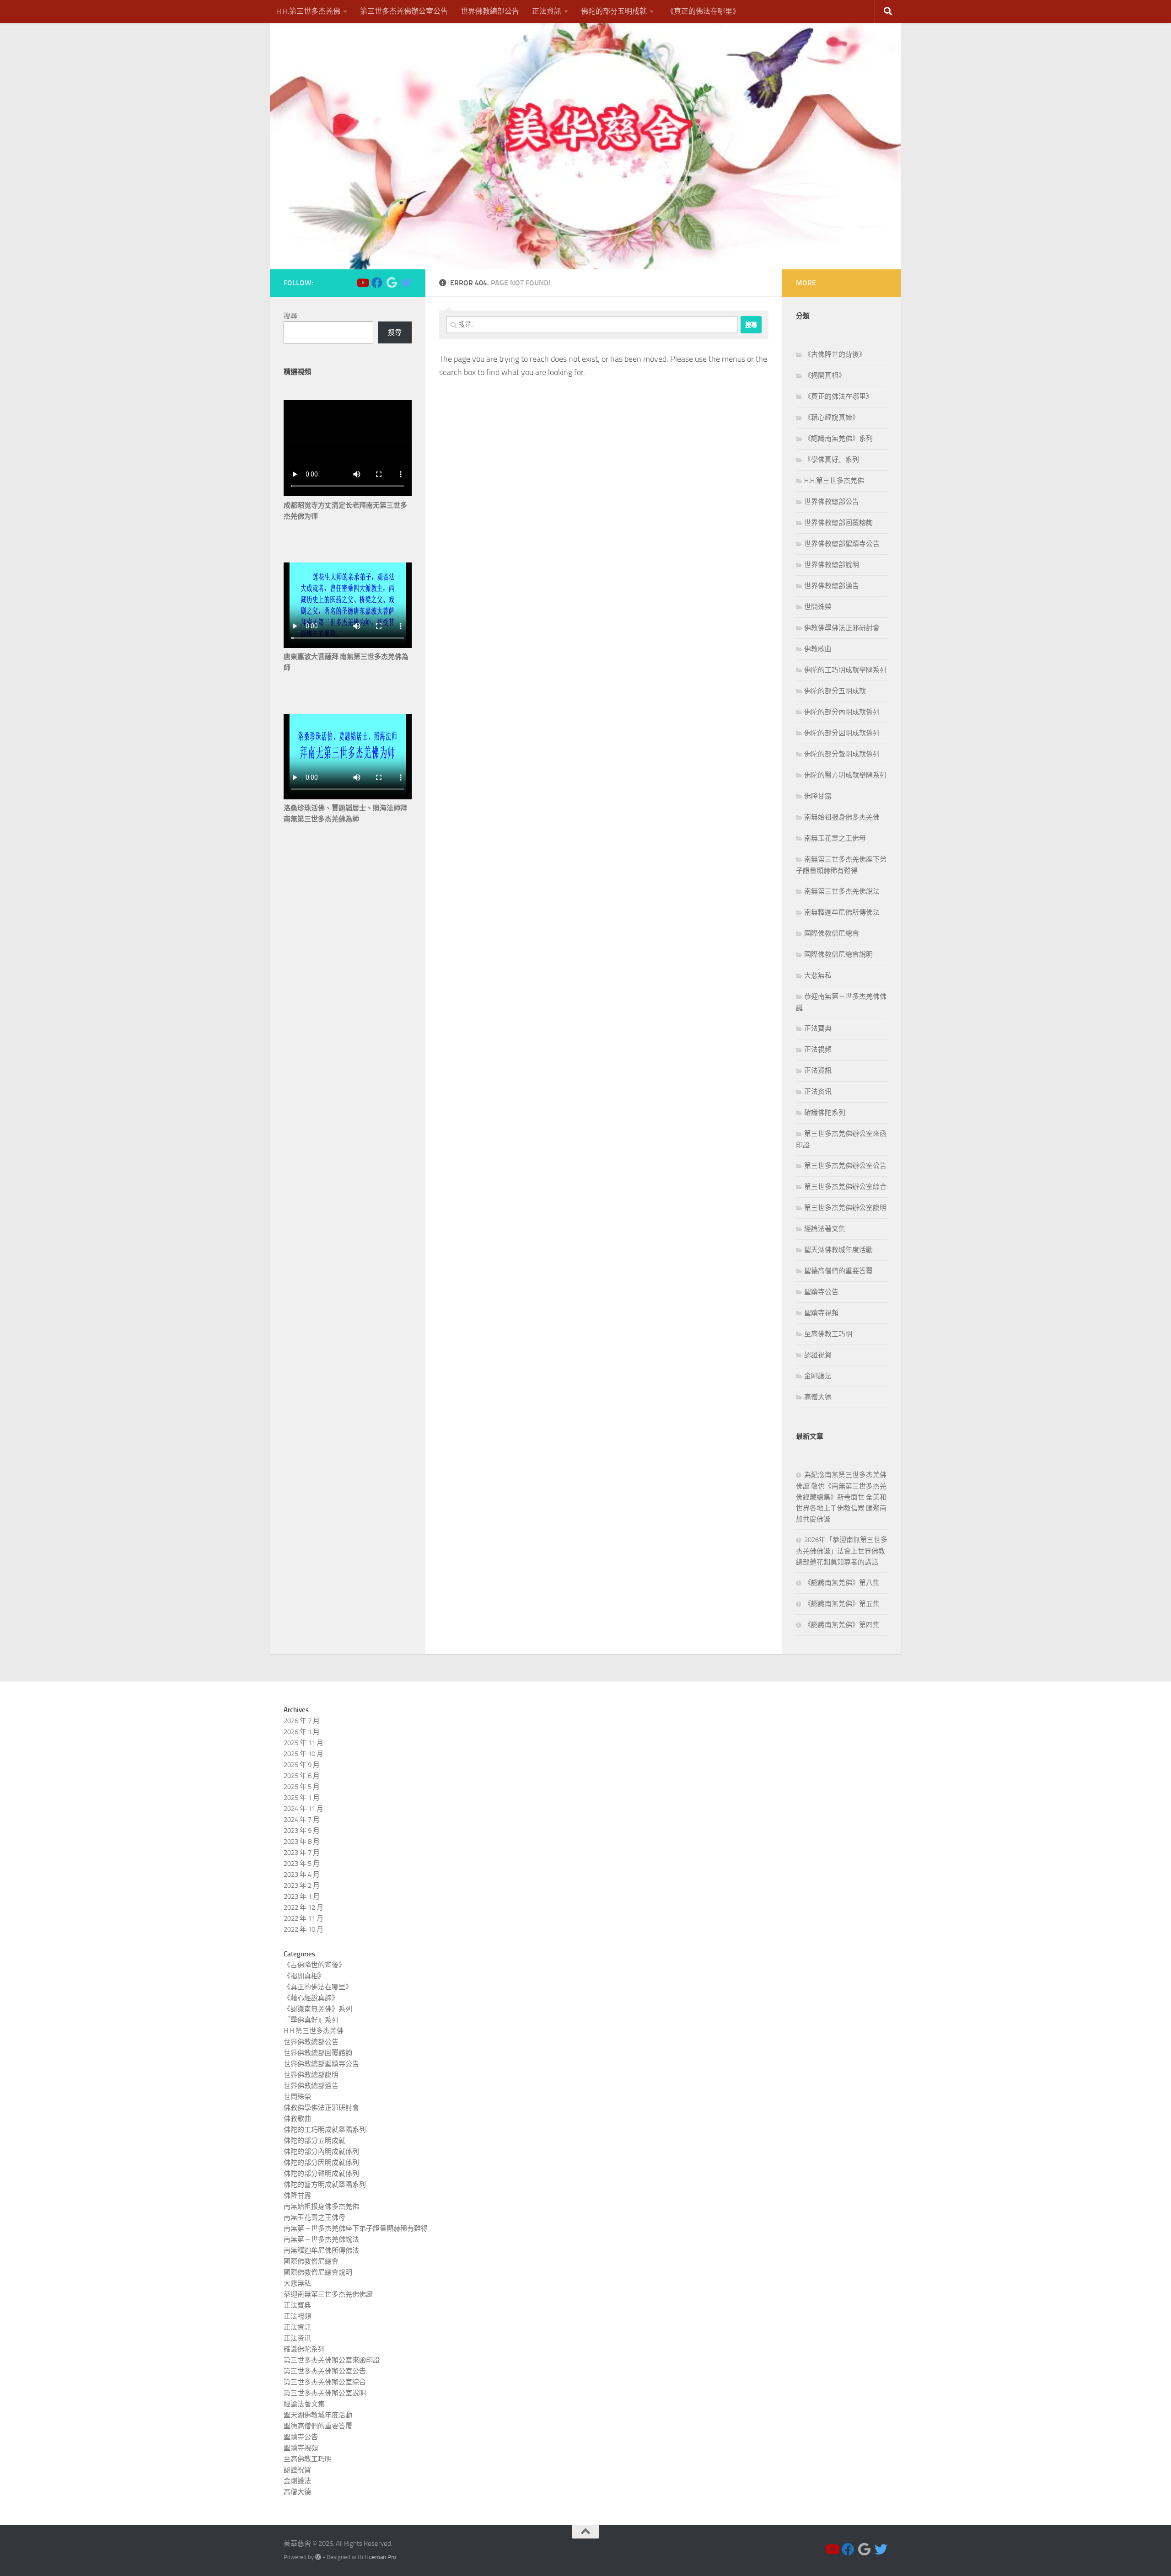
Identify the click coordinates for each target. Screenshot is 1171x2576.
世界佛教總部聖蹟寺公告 (842, 544)
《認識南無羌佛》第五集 (842, 1604)
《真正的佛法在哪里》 (703, 11)
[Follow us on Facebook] (377, 283)
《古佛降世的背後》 (835, 354)
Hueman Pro (380, 2557)
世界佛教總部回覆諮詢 (838, 523)
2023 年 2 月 (302, 1885)
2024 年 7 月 (302, 1820)
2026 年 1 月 (302, 1732)
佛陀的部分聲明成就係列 (842, 754)
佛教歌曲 (818, 649)
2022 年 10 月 (303, 1929)
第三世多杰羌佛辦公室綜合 (845, 1187)
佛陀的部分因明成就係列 (842, 733)
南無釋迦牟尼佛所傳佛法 (842, 912)
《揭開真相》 (825, 375)
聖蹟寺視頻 (821, 1313)
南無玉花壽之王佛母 (835, 838)
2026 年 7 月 (302, 1721)
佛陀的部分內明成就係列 (842, 712)
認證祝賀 (818, 1355)
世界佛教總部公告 (490, 11)
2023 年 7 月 (302, 1853)
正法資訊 (547, 11)
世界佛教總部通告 (832, 586)
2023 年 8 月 (302, 1842)
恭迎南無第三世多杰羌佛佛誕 (328, 2294)
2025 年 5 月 (302, 1787)
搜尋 (290, 316)
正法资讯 (818, 1092)
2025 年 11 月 (303, 1743)
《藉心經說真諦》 (832, 418)
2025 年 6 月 (302, 1776)
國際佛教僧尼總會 (832, 933)
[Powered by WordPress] (318, 2557)
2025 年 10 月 (303, 1754)
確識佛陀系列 (825, 1113)
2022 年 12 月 (303, 1907)
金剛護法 (818, 1376)
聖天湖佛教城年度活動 (838, 1250)
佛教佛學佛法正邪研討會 (842, 628)
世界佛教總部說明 (832, 565)
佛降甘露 (818, 796)
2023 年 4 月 (302, 1874)
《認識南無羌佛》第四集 (842, 1625)
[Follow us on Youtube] (362, 283)
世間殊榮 (818, 607)
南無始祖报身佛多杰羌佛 (842, 817)
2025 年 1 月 (302, 1798)
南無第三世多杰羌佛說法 (842, 891)
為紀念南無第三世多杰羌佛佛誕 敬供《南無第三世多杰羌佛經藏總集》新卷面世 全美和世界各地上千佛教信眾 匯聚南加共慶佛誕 (841, 1497)
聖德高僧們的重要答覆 (838, 1271)
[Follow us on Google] (392, 283)
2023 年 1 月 (302, 1896)
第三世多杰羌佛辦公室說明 (845, 1208)
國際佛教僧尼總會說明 (838, 954)
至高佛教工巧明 (828, 1334)
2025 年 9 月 (302, 1765)
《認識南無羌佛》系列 (838, 439)
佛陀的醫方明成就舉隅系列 (845, 775)
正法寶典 (818, 1028)
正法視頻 (818, 1050)
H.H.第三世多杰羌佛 (308, 11)
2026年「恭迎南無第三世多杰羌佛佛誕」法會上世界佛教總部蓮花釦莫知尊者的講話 (842, 1551)
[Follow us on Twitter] (406, 283)
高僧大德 (818, 1397)
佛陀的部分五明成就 (614, 11)
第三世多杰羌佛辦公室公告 (404, 11)
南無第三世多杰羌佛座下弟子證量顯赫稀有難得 (356, 2228)
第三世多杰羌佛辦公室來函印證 (332, 2360)
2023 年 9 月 (302, 1831)
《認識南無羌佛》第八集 (842, 1583)
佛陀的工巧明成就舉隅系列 (845, 670)
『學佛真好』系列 (832, 460)
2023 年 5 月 (302, 1864)
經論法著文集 (825, 1229)
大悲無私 (818, 975)
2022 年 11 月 (303, 1918)
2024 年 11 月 (303, 1809)
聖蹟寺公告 (821, 1292)
